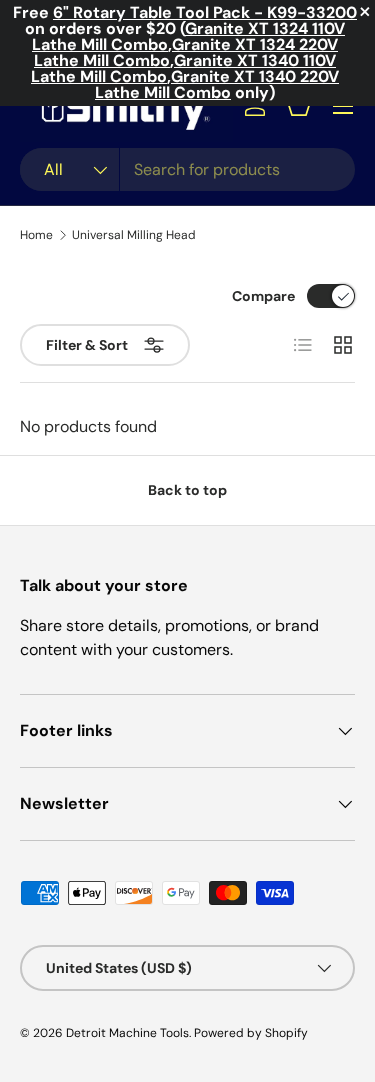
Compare (263, 296)
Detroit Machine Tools (127, 1033)
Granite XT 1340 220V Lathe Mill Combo (217, 84)
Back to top (187, 490)
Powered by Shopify (251, 1033)
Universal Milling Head (134, 235)
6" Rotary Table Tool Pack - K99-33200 (205, 12)
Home (36, 235)
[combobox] (187, 169)
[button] (299, 106)
